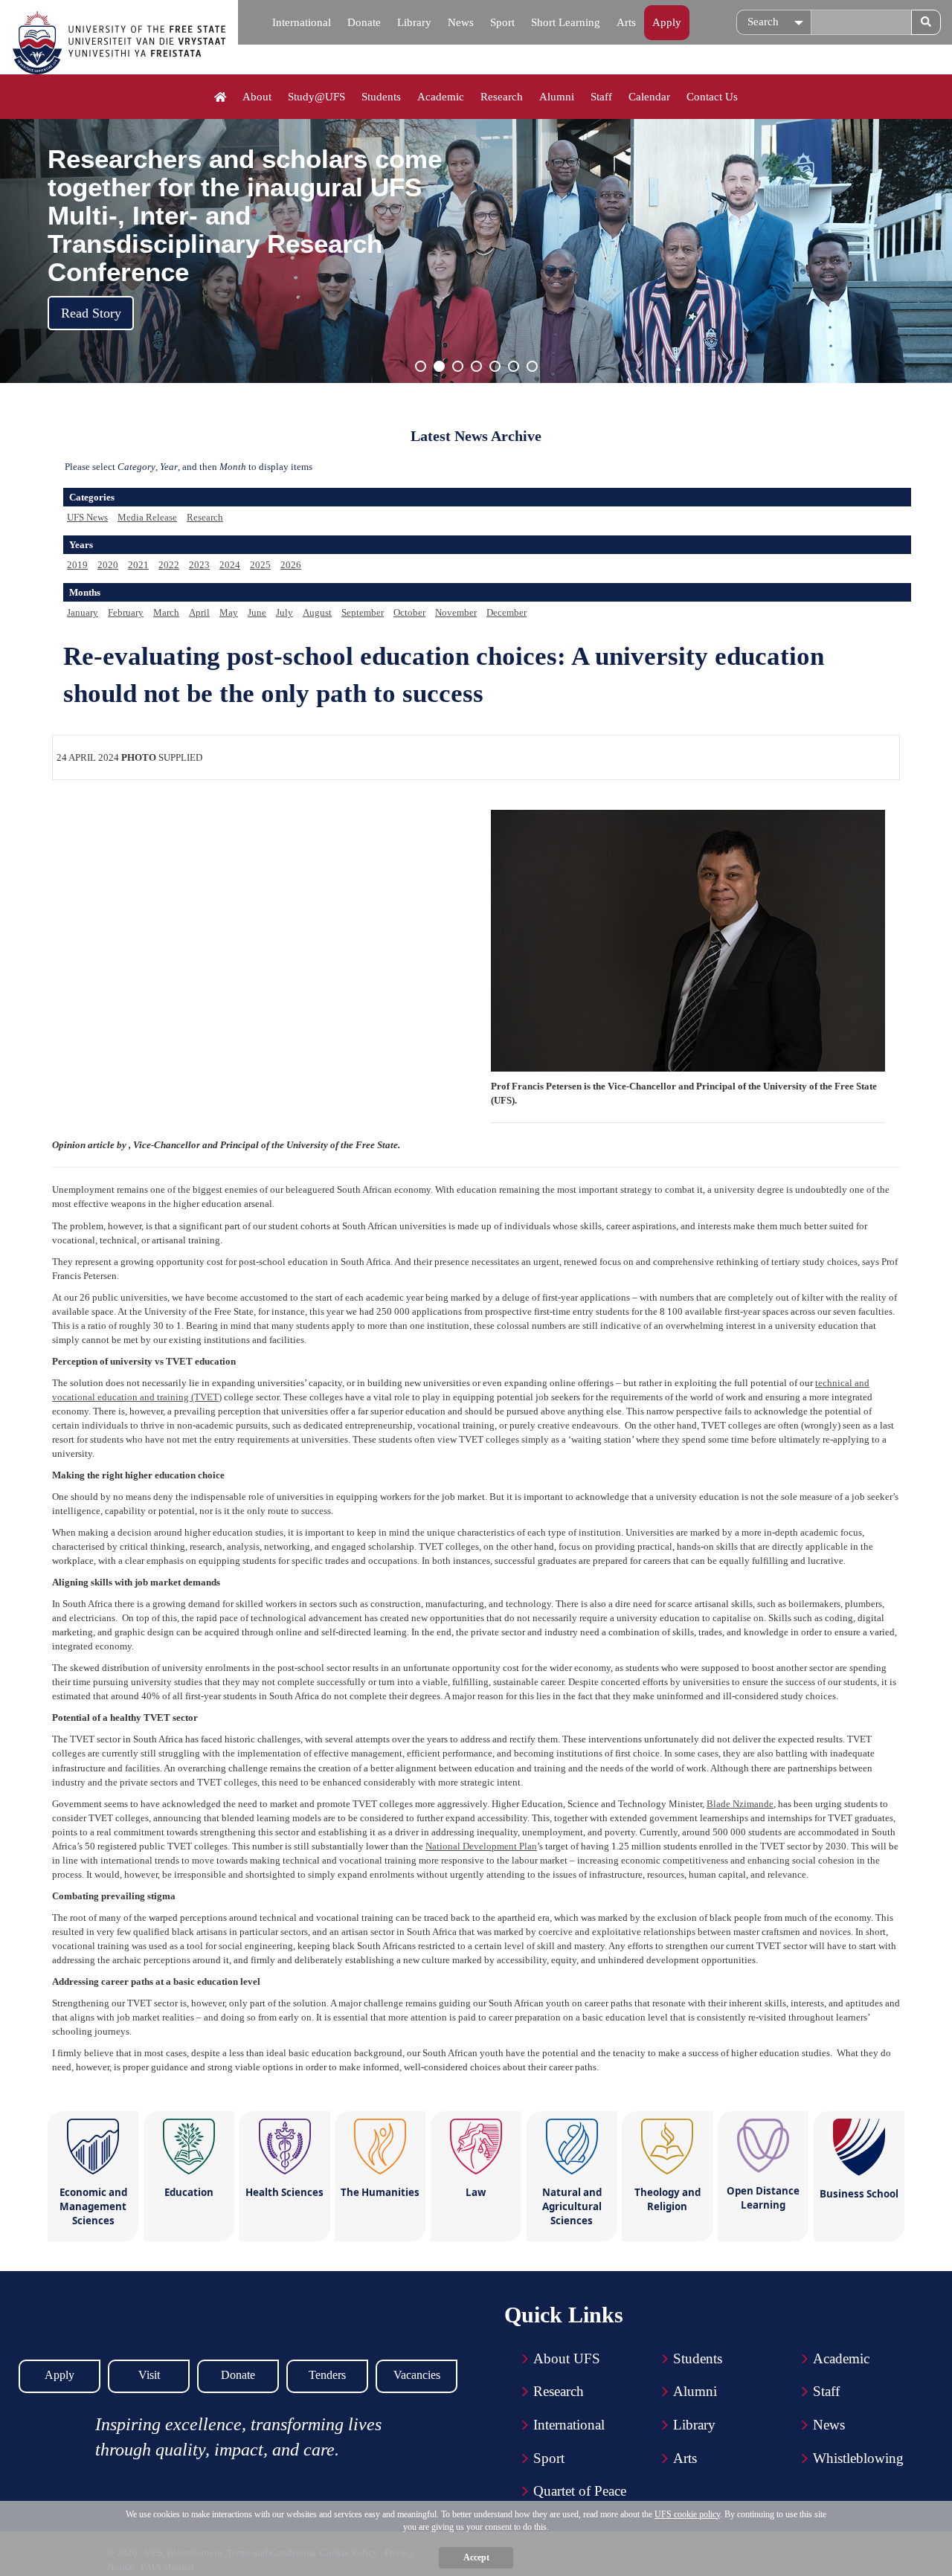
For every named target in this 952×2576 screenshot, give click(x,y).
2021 (138, 565)
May (229, 612)
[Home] (221, 97)
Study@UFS (316, 97)
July (284, 612)
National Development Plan (481, 1846)
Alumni (557, 97)
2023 (199, 565)
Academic (441, 97)
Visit (149, 2375)
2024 (230, 565)
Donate (364, 22)
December (506, 612)
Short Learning (566, 22)
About (257, 97)
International (302, 22)
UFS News (87, 517)
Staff (601, 97)
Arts (626, 22)
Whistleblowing (858, 2458)
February (126, 612)
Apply (667, 22)
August (317, 612)
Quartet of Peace (580, 2491)
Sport (502, 22)
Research (502, 97)
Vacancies (417, 2375)
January (83, 612)
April (199, 612)
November (456, 612)
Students (381, 97)
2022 (169, 565)
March (166, 612)
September (363, 612)
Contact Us (712, 97)
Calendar (649, 97)
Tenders (327, 2375)
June (257, 612)
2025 (260, 565)
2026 (291, 565)
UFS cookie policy (687, 2514)
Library (414, 22)
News (461, 22)
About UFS (567, 2358)
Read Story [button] (91, 313)
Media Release (147, 517)
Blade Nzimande (740, 1804)
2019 (77, 565)
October (409, 612)
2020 (108, 565)
